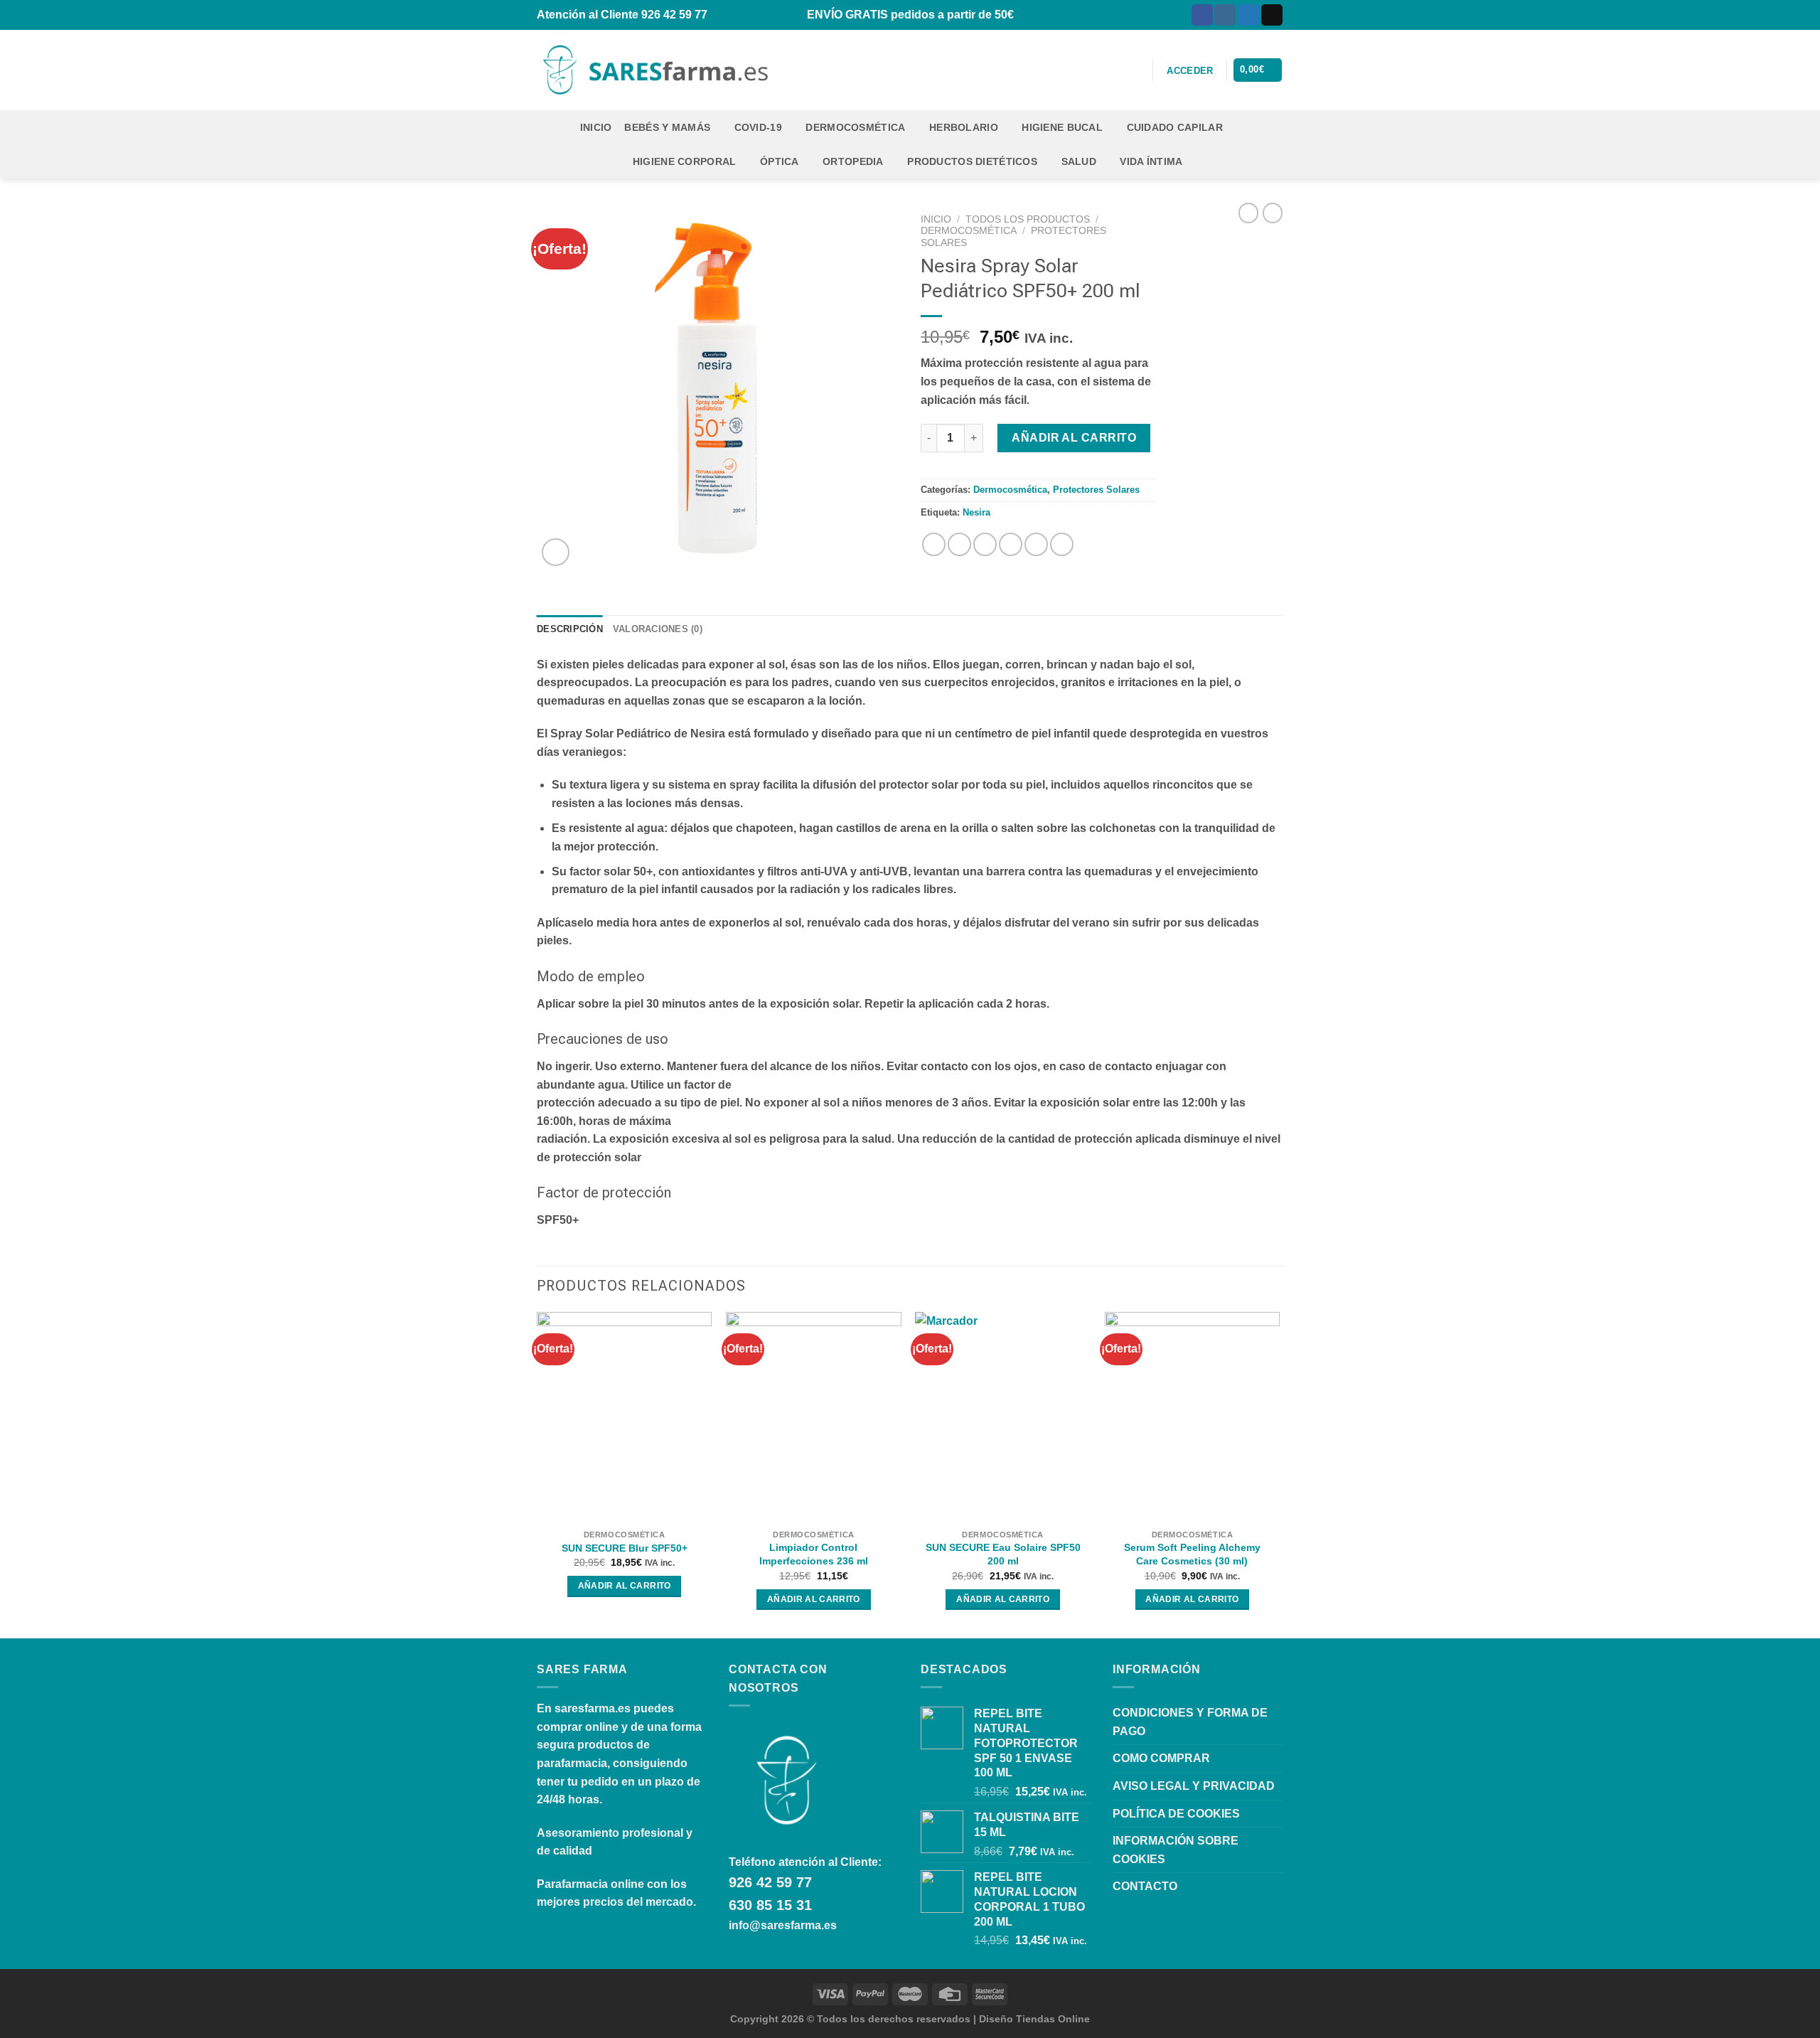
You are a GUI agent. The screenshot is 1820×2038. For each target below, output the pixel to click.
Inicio (596, 127)
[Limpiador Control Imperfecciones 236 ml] (814, 1417)
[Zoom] (556, 552)
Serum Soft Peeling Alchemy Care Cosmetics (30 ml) (1192, 1554)
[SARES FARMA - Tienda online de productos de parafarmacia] (653, 70)
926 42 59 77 (770, 1882)
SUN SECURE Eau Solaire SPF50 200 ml (1003, 1554)
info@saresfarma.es (783, 1925)
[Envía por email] (985, 544)
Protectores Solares (1096, 490)
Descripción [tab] (570, 629)
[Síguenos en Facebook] (1202, 15)
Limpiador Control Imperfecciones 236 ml (814, 1554)
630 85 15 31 (770, 1905)
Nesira (976, 512)
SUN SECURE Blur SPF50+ (625, 1548)
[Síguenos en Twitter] (1248, 15)
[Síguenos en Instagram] (1225, 15)
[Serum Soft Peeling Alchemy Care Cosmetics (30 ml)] (1193, 1417)
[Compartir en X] (959, 544)
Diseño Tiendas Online (1034, 2019)
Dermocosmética (969, 231)
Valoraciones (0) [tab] (658, 629)
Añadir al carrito (1074, 438)
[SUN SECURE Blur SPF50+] (625, 1417)
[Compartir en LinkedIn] (1036, 544)
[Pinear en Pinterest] (1011, 544)
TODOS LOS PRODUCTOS (1028, 219)
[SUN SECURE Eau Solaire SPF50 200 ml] (1003, 1417)
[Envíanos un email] (1272, 15)
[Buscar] (1134, 70)
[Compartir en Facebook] (934, 544)
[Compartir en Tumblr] (1062, 544)
